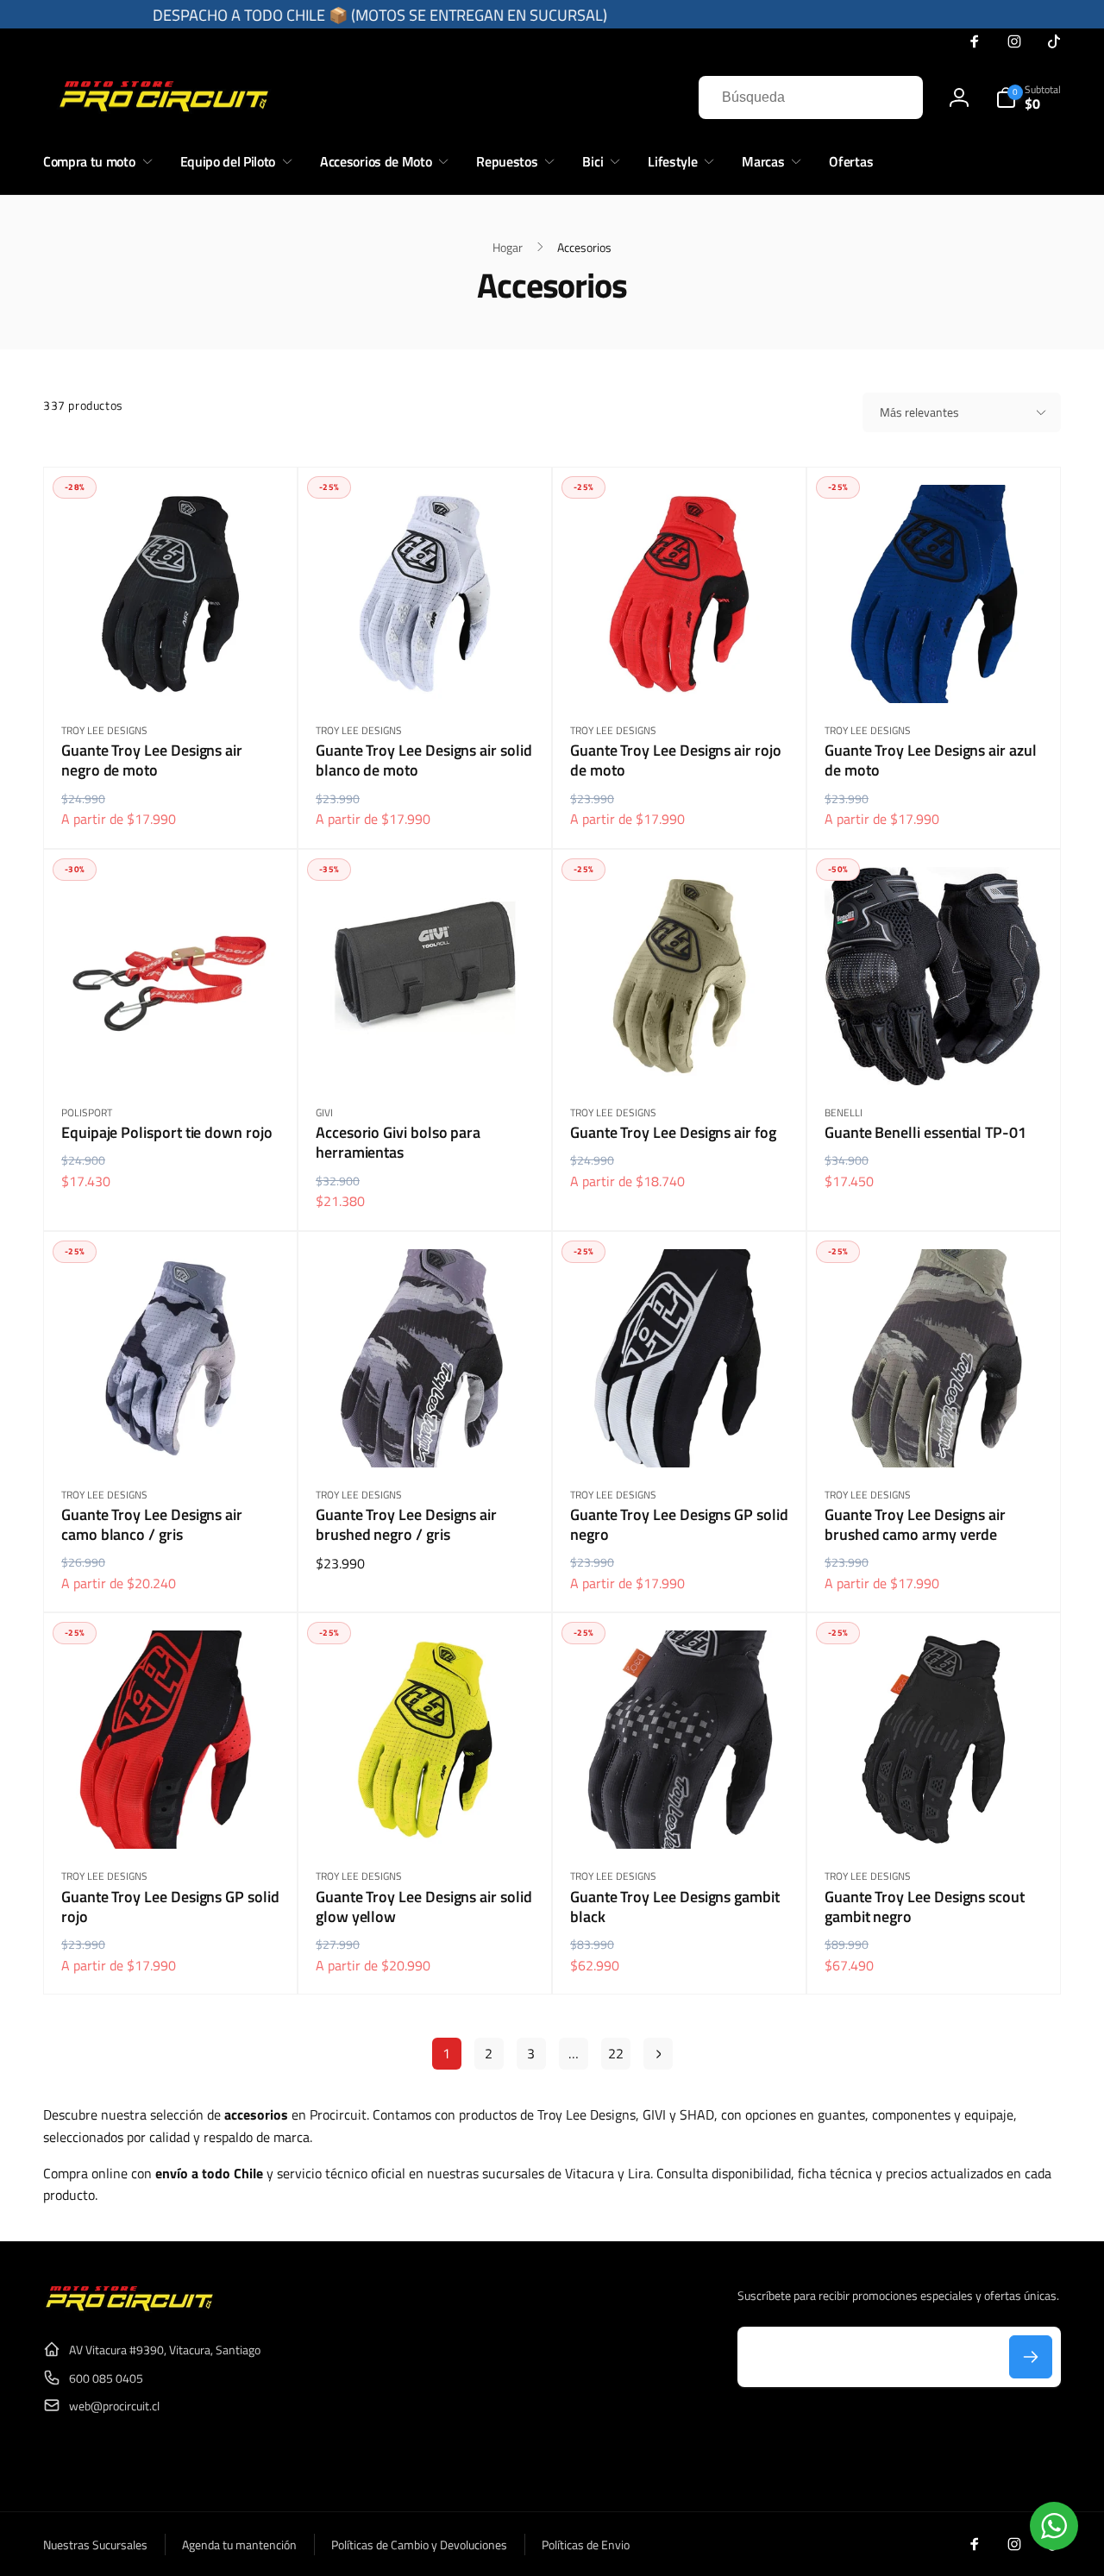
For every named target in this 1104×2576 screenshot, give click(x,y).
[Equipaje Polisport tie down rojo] (172, 1053)
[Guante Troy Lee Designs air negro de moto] (172, 671)
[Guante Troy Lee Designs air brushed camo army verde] (935, 1436)
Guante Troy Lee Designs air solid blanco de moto (424, 760)
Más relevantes (919, 412)
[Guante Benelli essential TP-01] (935, 1053)
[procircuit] (129, 2308)
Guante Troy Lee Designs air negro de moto (152, 760)
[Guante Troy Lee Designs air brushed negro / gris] (426, 1436)
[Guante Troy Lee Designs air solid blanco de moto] (426, 671)
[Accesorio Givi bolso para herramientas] (426, 1053)
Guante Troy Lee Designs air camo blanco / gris (152, 1525)
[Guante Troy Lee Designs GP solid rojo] (172, 1817)
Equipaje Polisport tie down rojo (167, 1132)
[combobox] (811, 97)
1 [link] (446, 2053)
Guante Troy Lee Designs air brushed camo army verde (915, 1525)
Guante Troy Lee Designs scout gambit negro (925, 1907)
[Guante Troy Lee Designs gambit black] (681, 1817)
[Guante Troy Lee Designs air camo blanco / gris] (172, 1436)
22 (616, 2053)
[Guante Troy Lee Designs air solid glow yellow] (426, 1817)
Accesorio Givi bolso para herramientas (398, 1143)
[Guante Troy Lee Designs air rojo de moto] (681, 671)
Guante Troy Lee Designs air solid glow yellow (424, 1907)
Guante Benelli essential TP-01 (925, 1132)
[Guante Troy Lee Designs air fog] (681, 1053)
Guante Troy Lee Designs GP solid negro (679, 1525)
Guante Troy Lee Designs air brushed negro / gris (406, 1525)
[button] (1028, 97)
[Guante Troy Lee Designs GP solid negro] (681, 1436)
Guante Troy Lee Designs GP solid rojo (170, 1907)
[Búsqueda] (893, 97)
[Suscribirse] (1031, 2357)
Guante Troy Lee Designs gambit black (675, 1907)
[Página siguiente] (658, 2054)
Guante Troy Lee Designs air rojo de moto (676, 760)
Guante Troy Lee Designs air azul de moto (931, 760)
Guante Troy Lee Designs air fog (673, 1132)
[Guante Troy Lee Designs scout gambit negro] (935, 1817)
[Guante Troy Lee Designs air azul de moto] (935, 671)
